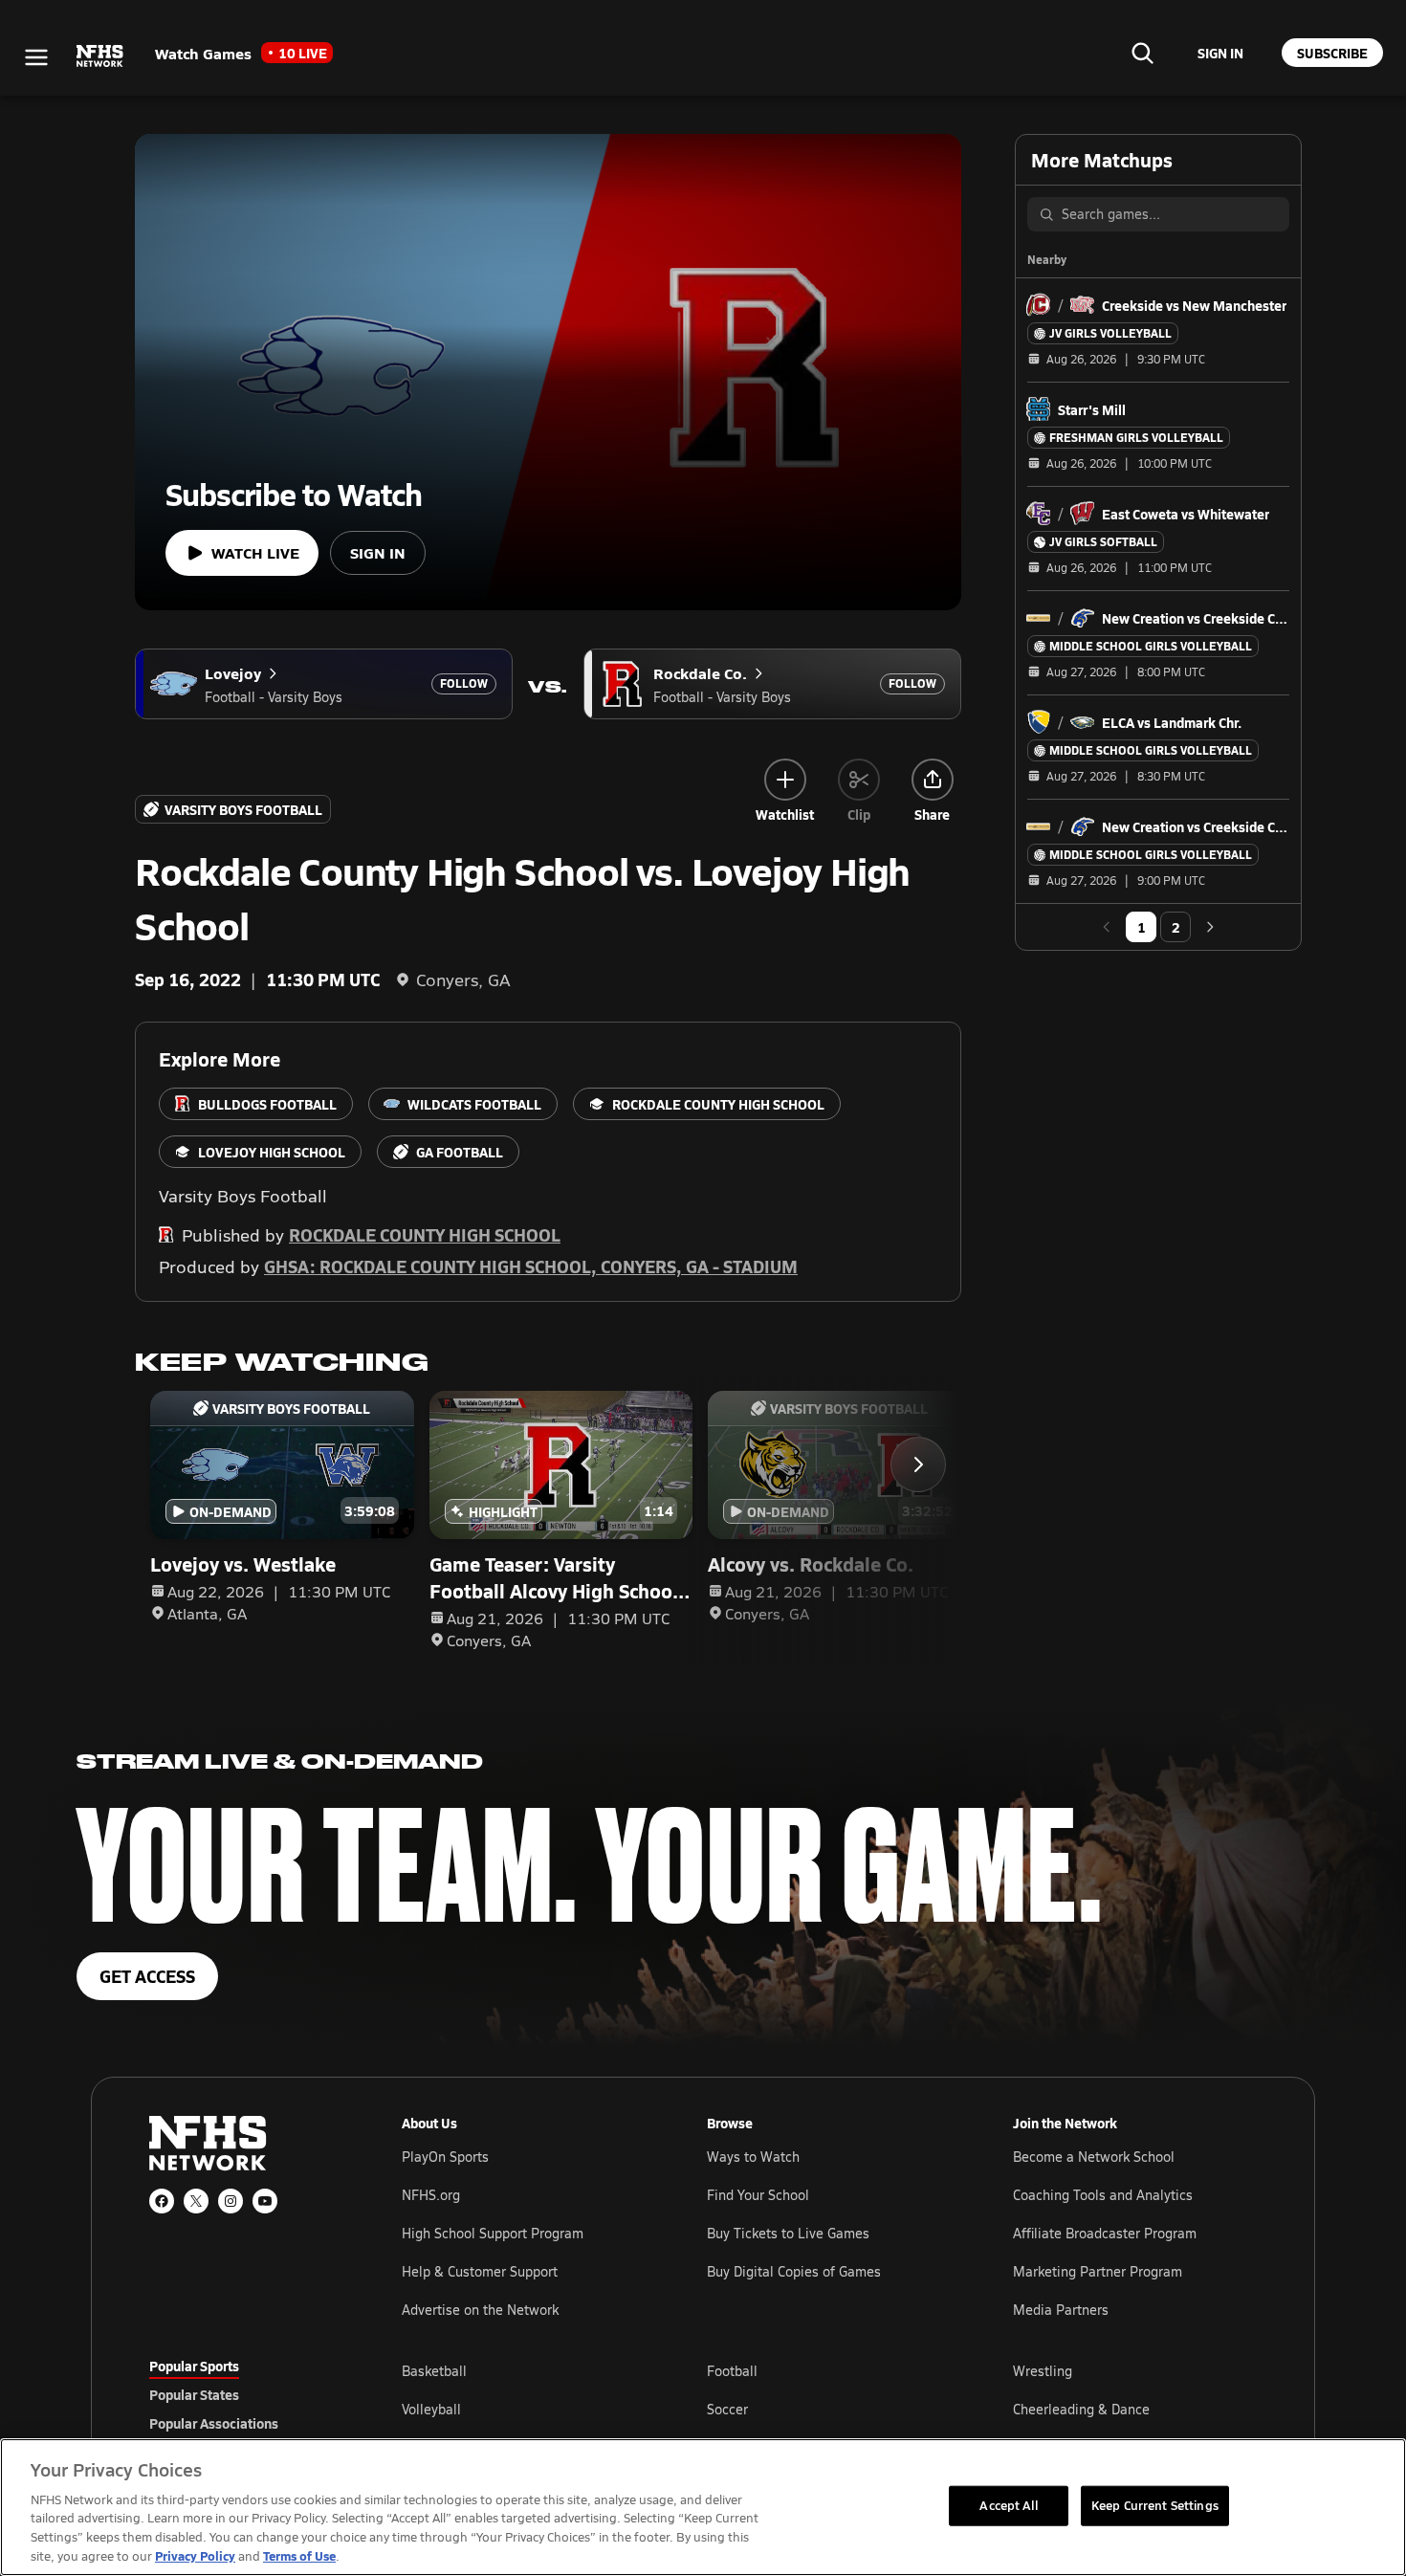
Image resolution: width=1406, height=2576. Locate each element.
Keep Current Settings (1155, 2505)
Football (732, 2371)
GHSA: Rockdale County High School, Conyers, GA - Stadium (531, 1266)
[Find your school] (1142, 53)
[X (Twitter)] (196, 2201)
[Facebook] (162, 2201)
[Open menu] (36, 57)
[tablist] (245, 2394)
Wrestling (1043, 2371)
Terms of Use (299, 2555)
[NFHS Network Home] (100, 56)
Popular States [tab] (194, 2394)
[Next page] (1210, 927)
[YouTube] (265, 2201)
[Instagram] (231, 2201)
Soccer (727, 2409)
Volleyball (431, 2409)
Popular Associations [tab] (214, 2423)
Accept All (1008, 2505)
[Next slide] (918, 1464)
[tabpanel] (829, 2409)
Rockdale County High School (425, 1234)
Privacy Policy (195, 2555)
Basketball (434, 2371)
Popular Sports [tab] (194, 2366)
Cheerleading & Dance (1081, 2409)
